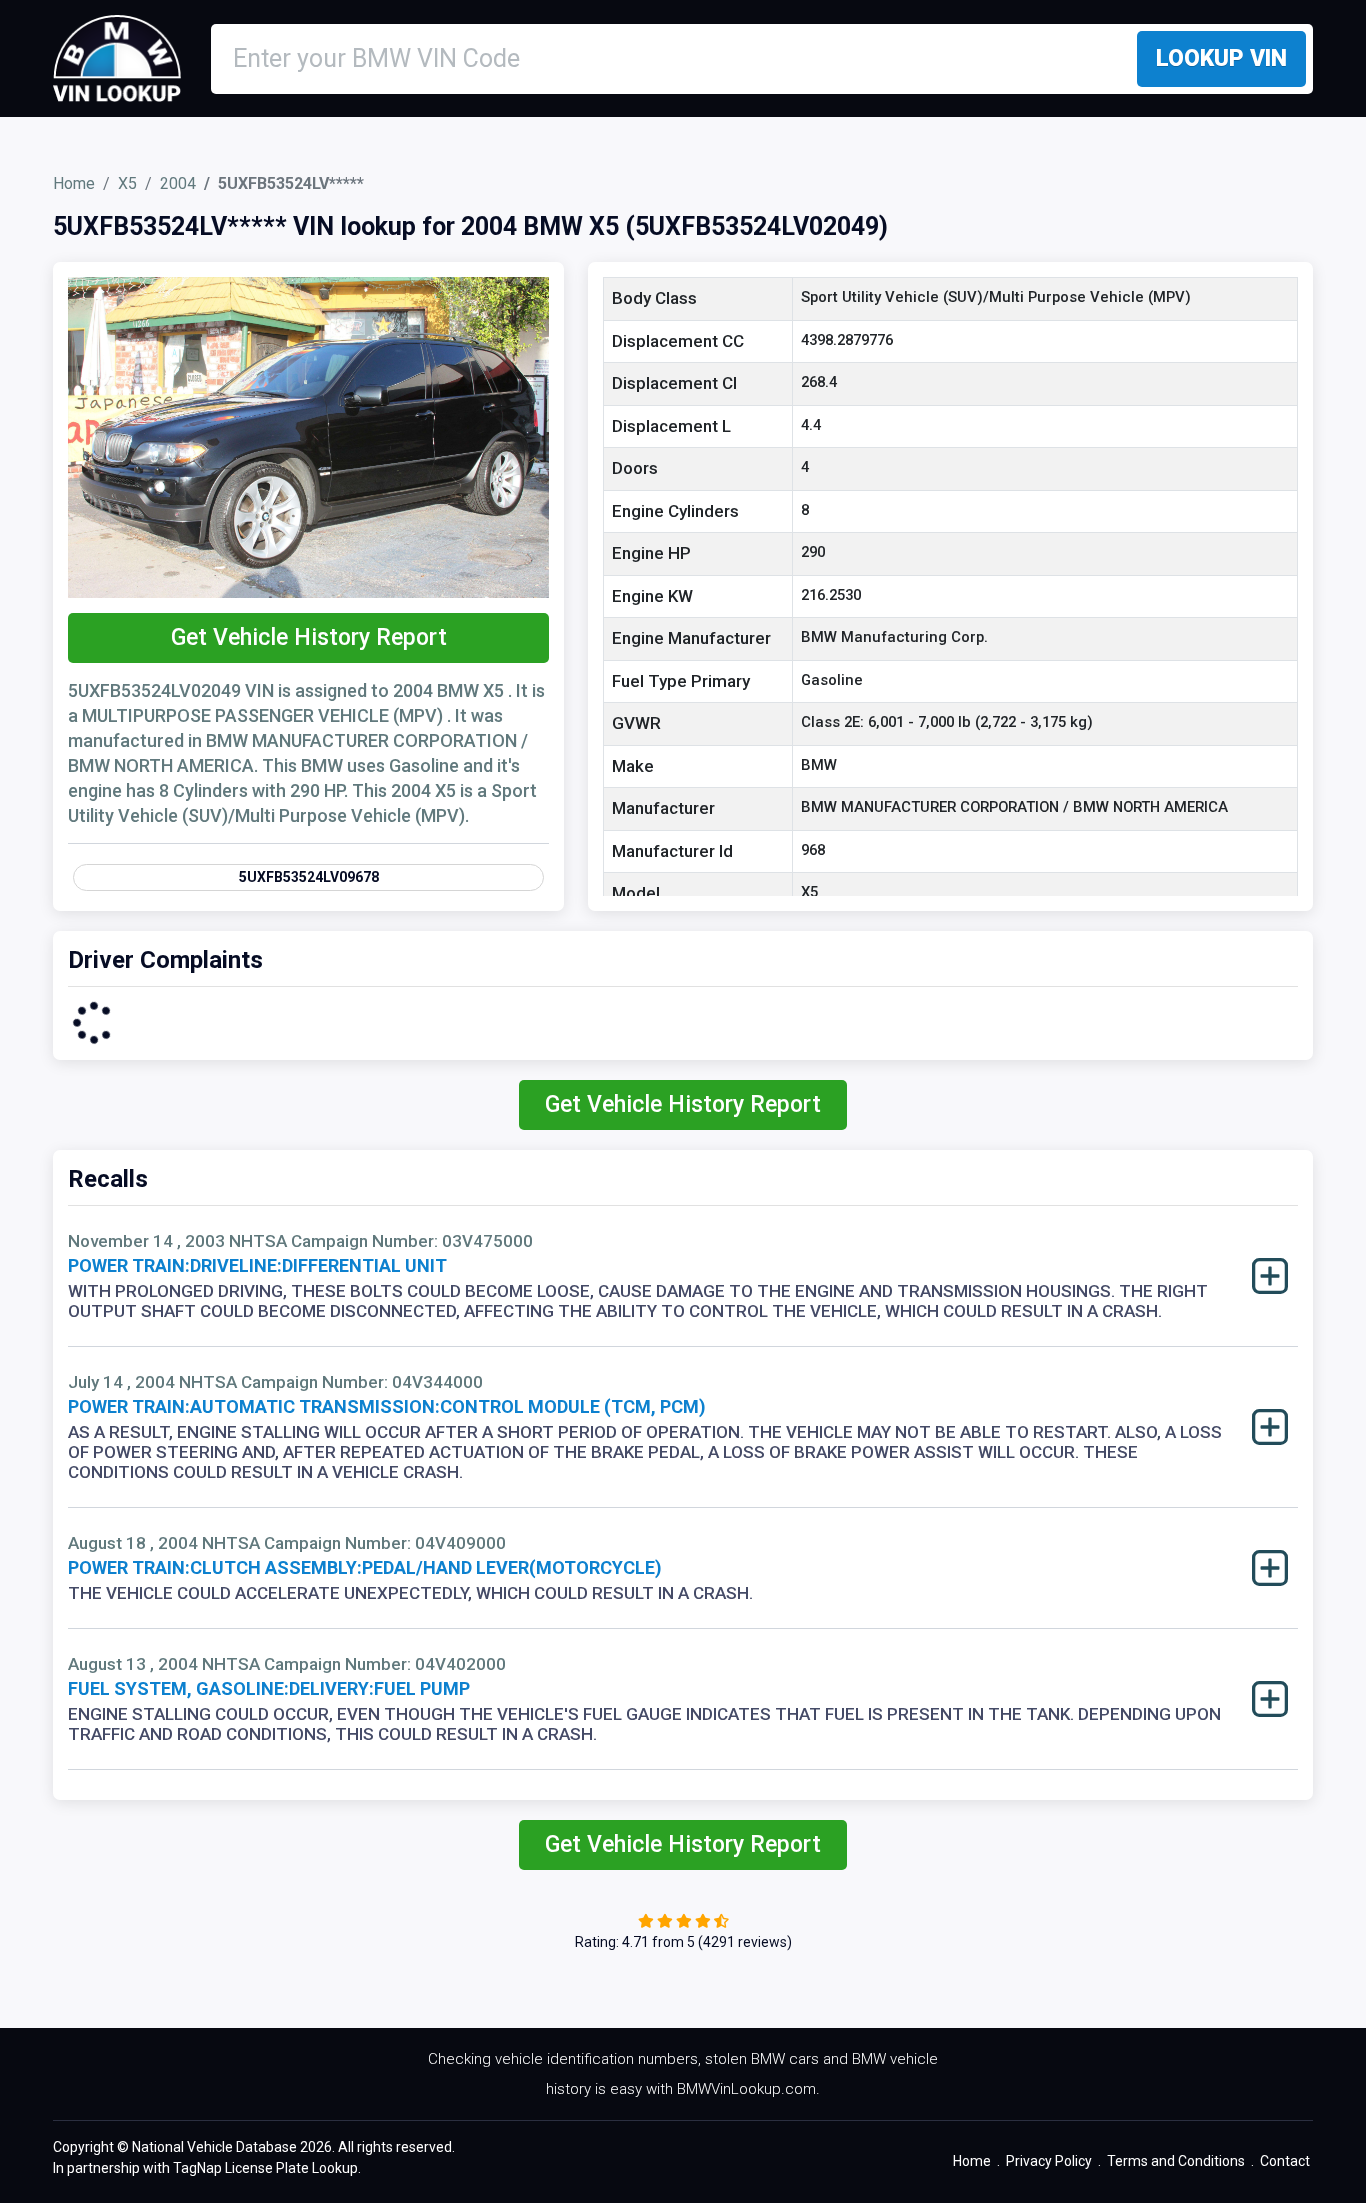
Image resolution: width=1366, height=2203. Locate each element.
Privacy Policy (1049, 2161)
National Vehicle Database (214, 2147)
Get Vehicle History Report (309, 637)
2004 (178, 183)
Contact (1285, 2161)
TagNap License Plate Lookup (265, 2168)
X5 (127, 183)
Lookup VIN (1221, 58)
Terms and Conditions (1176, 2161)
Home (74, 183)
